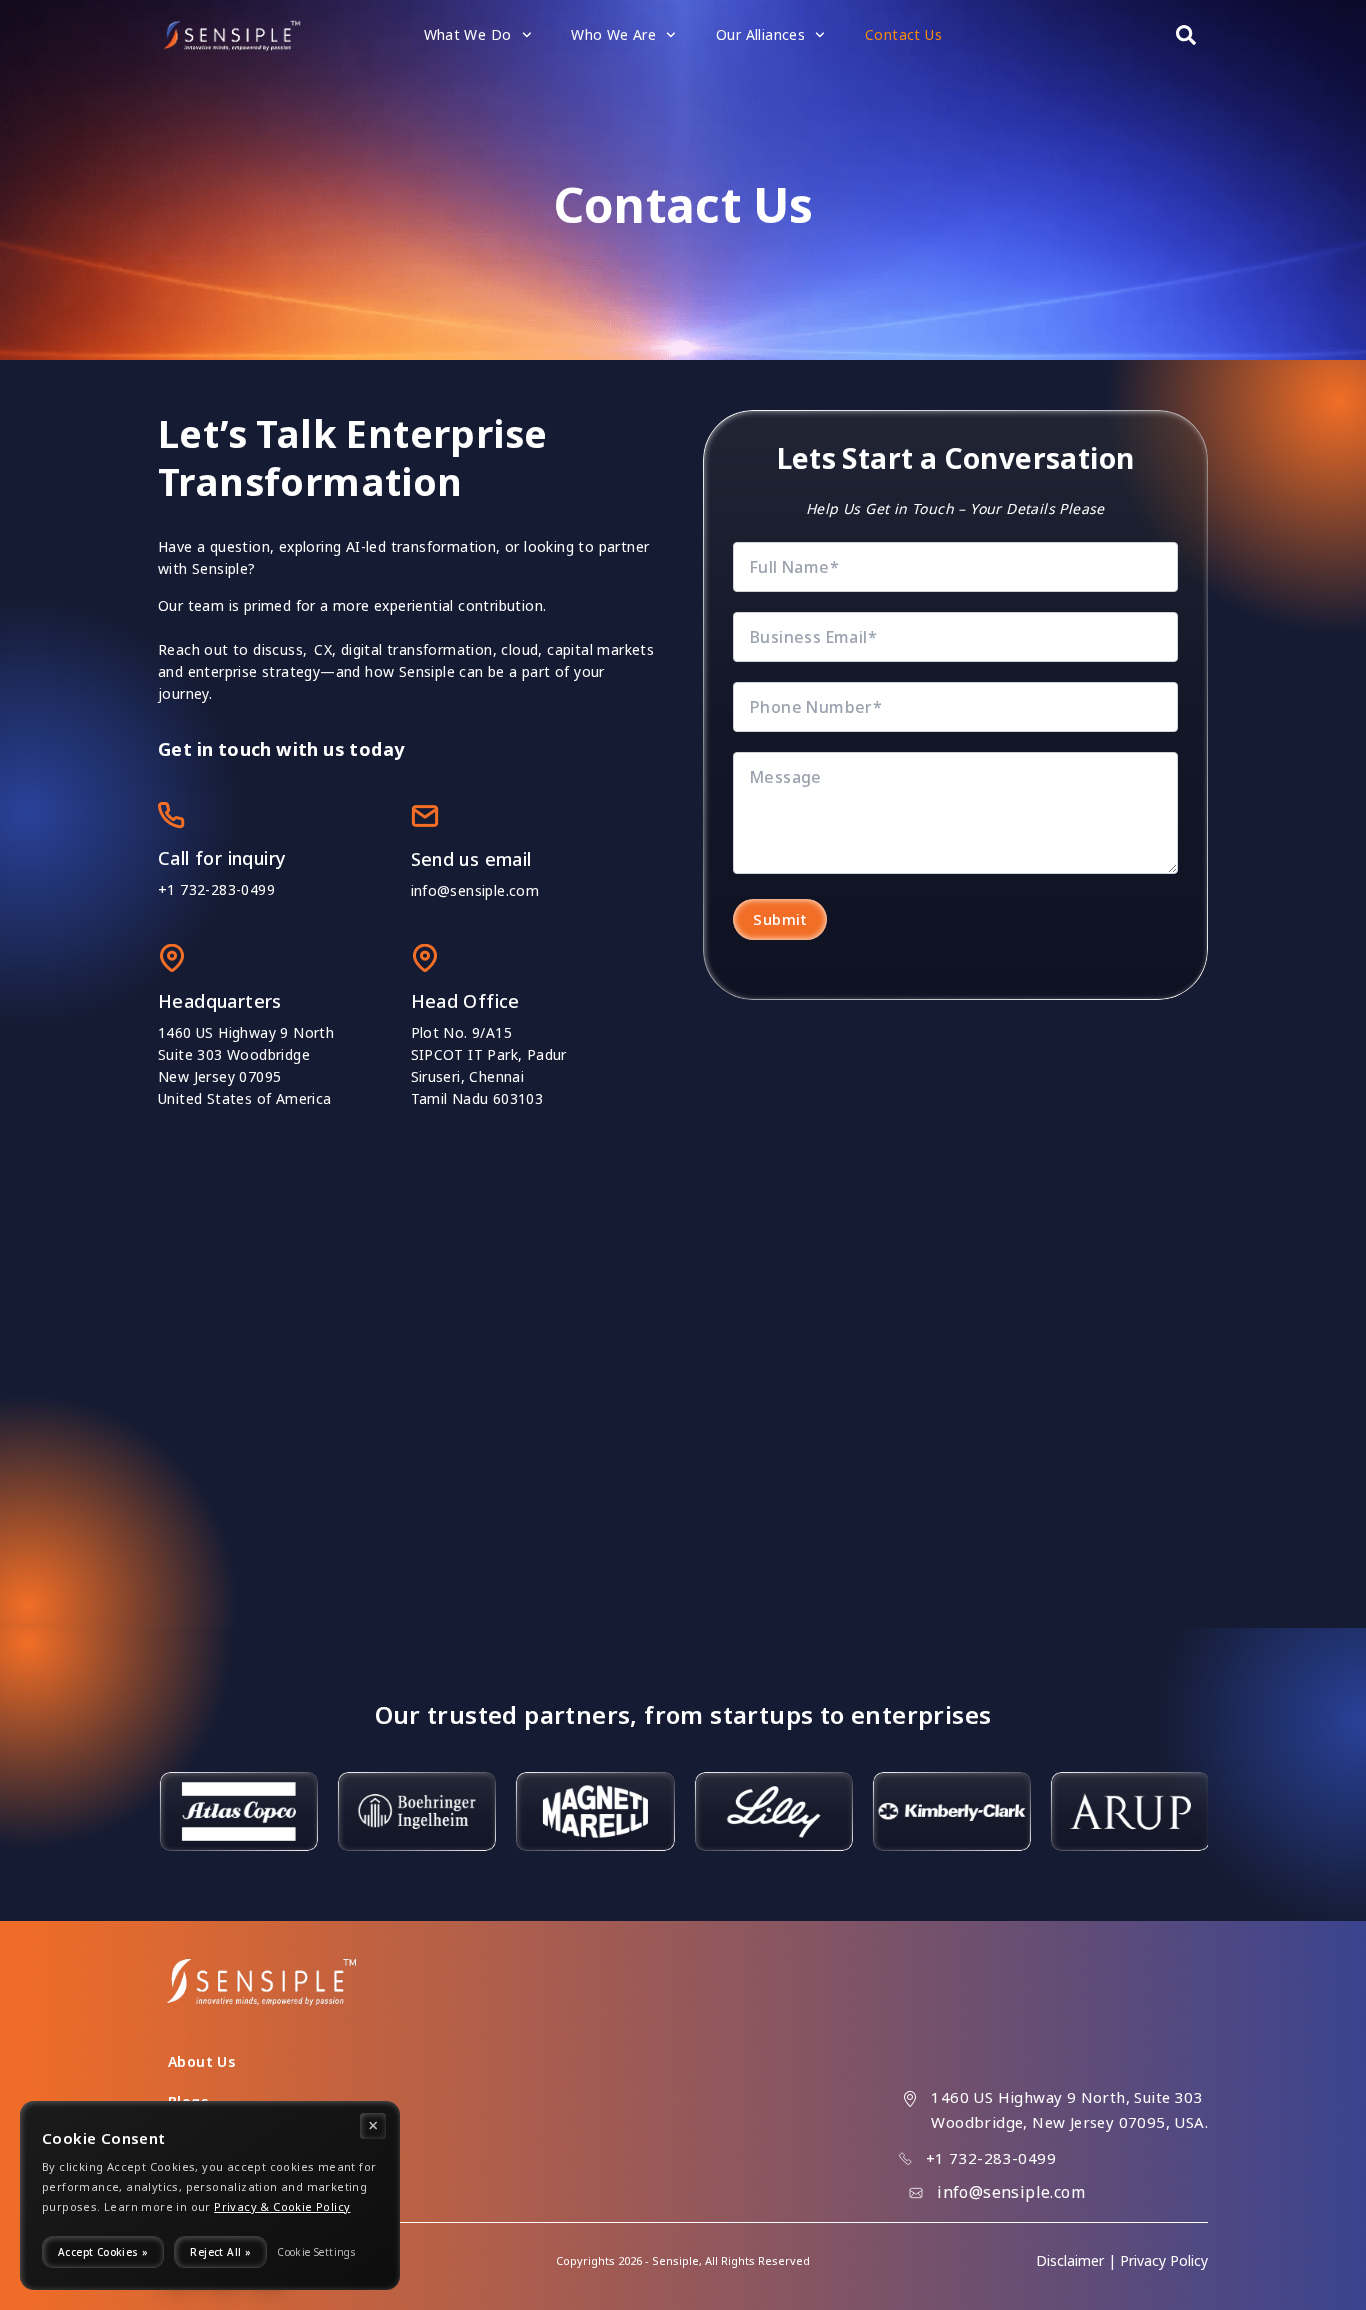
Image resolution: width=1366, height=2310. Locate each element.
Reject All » (220, 2252)
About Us (201, 2061)
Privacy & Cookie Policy (282, 2207)
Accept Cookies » (103, 2252)
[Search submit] (1186, 35)
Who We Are (613, 34)
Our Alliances (760, 34)
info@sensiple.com (475, 890)
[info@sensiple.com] (916, 2193)
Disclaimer (1070, 2260)
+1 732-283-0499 (216, 889)
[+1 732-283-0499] (905, 2159)
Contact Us (903, 34)
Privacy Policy (1164, 2260)
